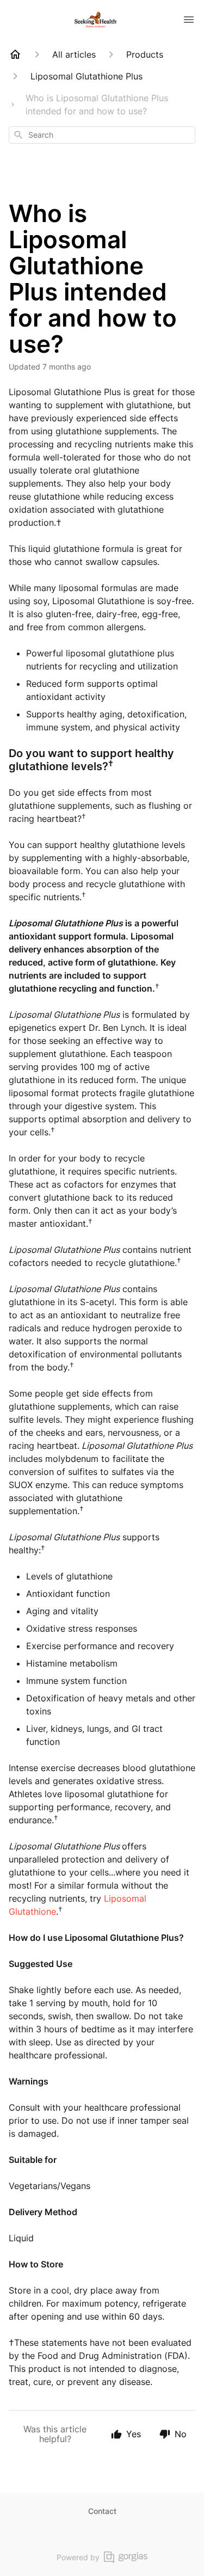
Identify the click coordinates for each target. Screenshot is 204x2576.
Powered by (78, 2557)
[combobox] (102, 135)
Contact (102, 2511)
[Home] (15, 54)
